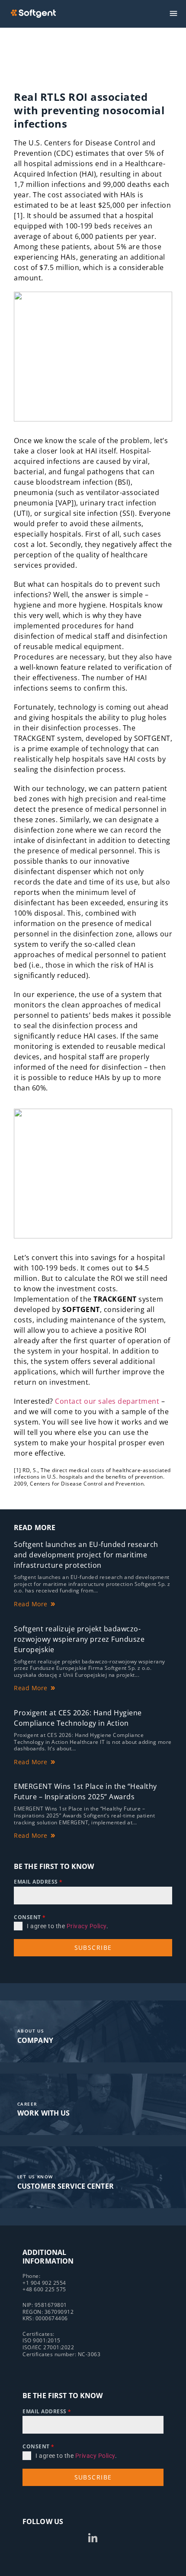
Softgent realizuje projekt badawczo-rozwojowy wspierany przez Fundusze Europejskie (79, 1639)
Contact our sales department (107, 1401)
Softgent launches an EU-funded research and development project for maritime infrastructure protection (86, 1555)
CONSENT (30, 1917)
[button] (174, 14)
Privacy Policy (87, 1926)
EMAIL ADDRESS (38, 1882)
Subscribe (93, 1947)
